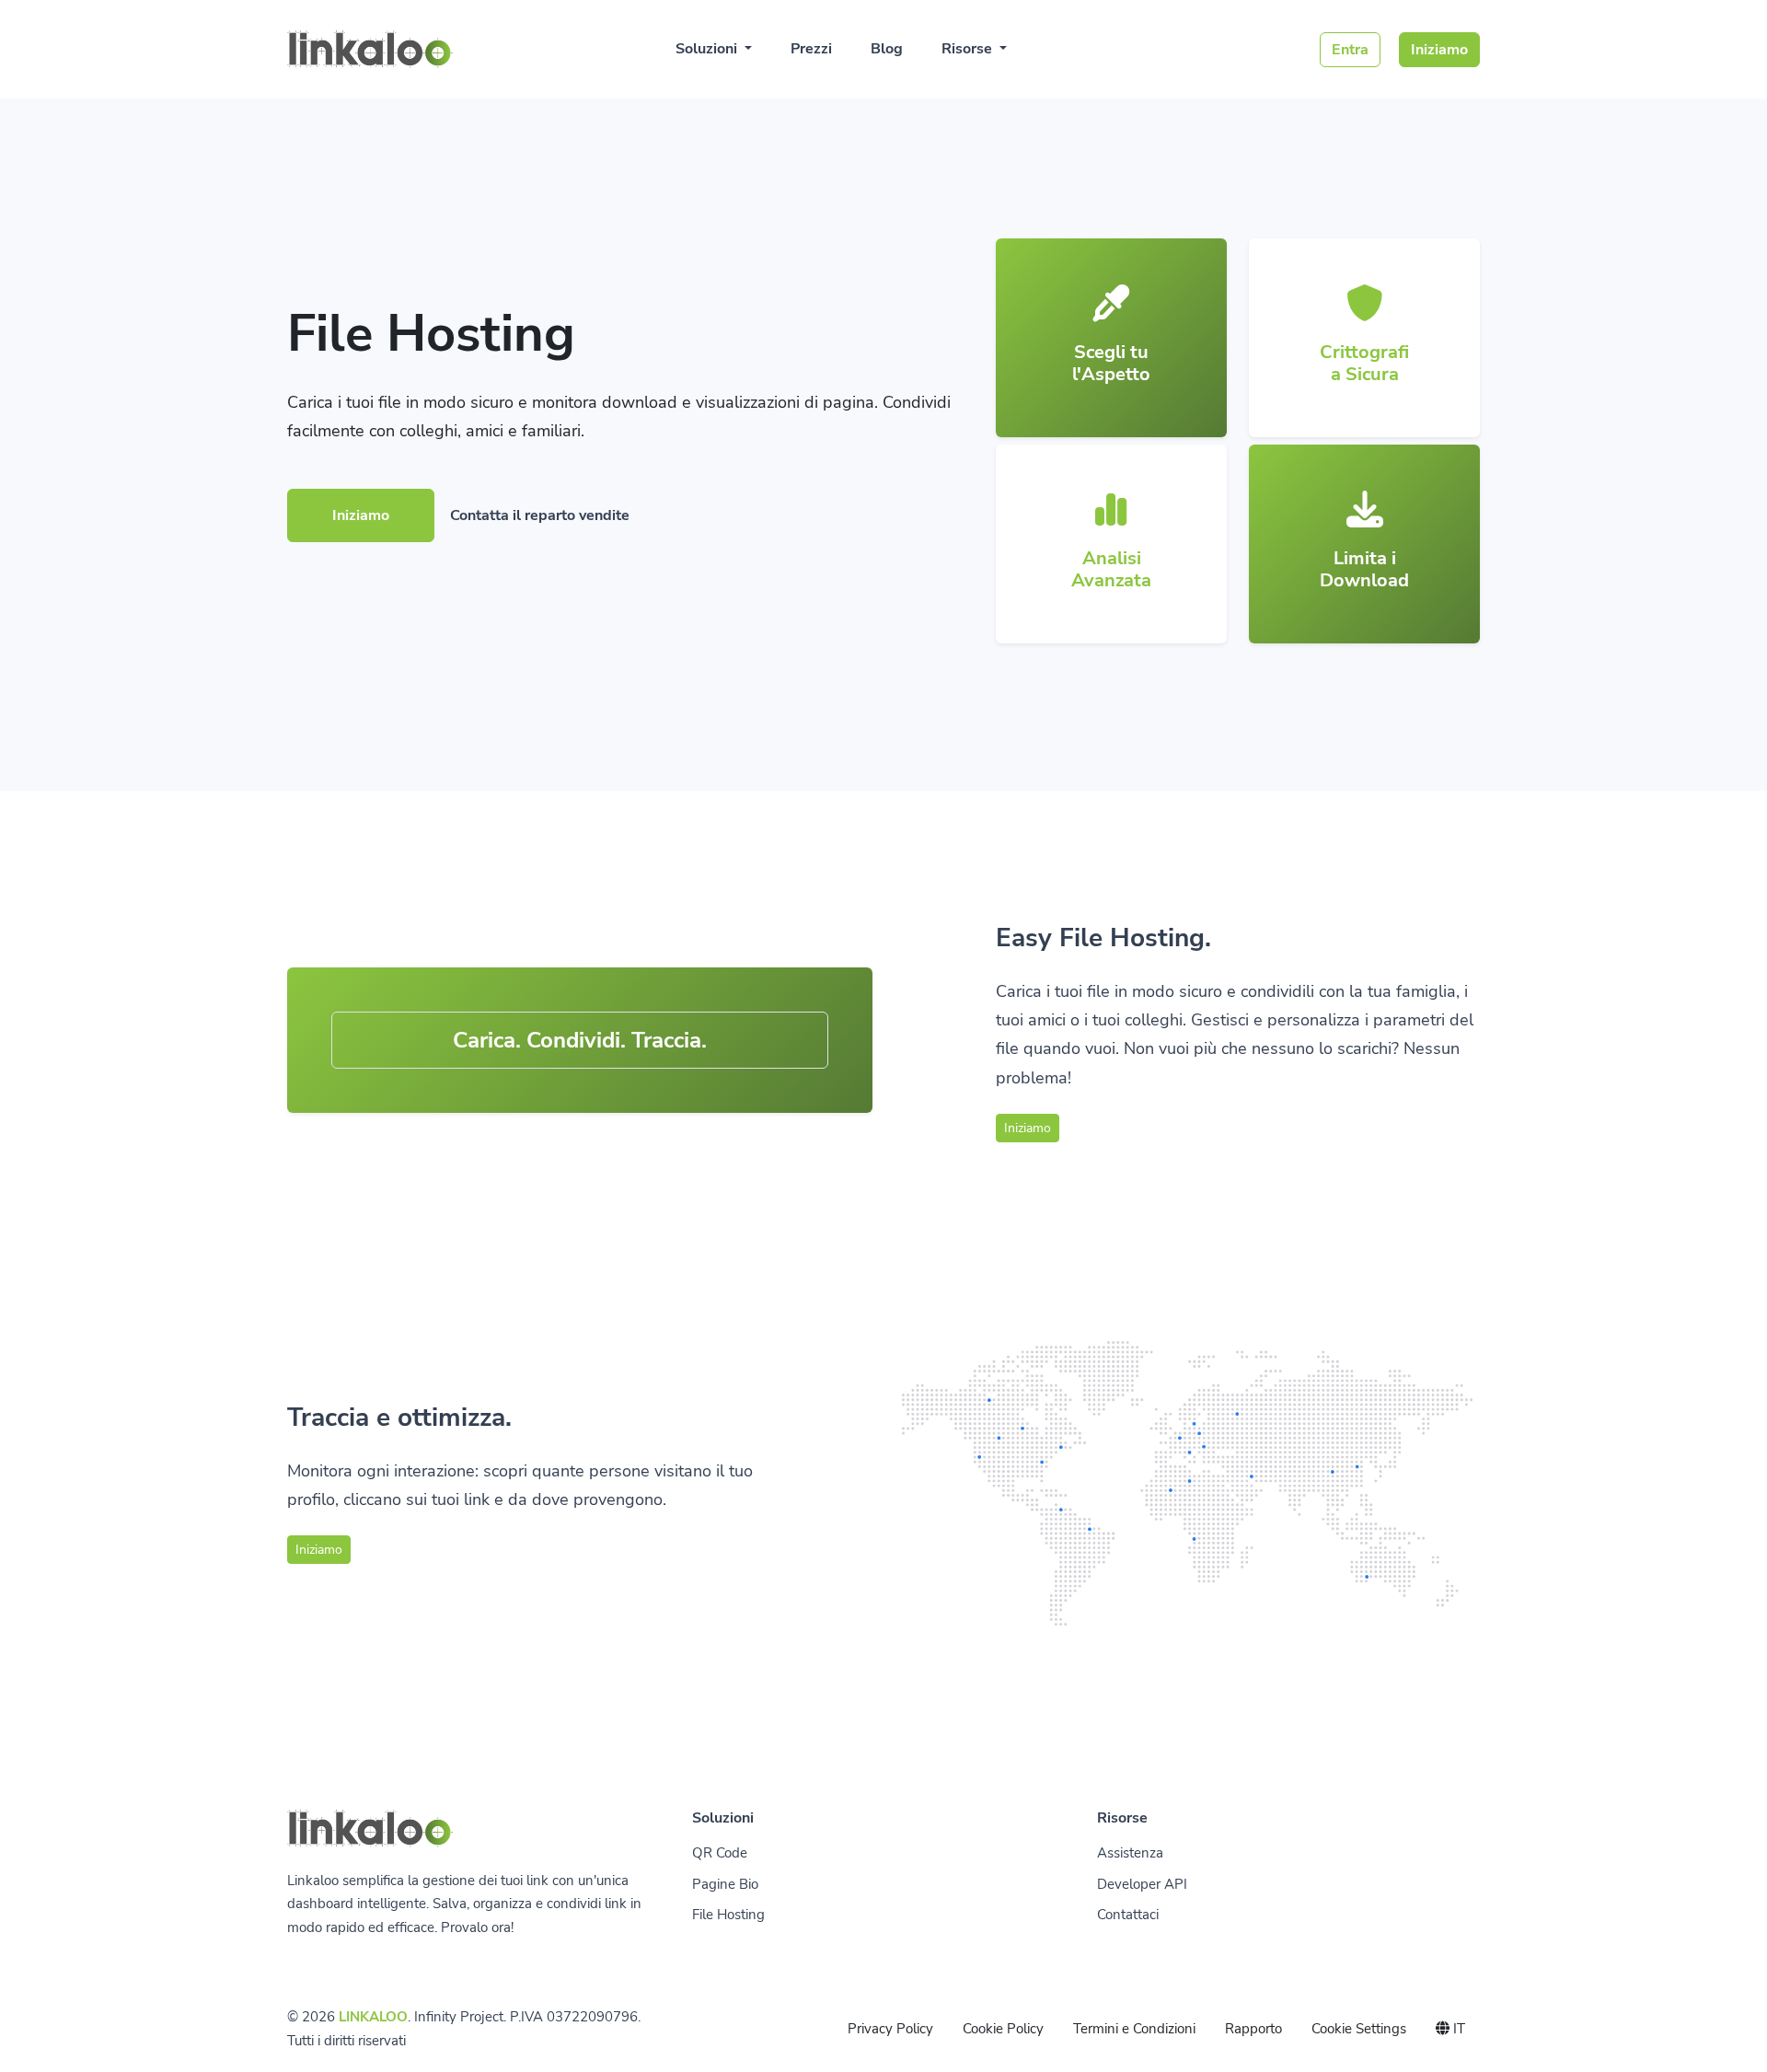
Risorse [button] (969, 49)
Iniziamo (1439, 50)
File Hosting (728, 1915)
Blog (887, 49)
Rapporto (1253, 2029)
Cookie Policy (1003, 2029)
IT (1457, 2029)
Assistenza (1130, 1853)
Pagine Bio (725, 1884)
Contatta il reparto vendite (540, 515)
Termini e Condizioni (1134, 2029)
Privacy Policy (890, 2029)
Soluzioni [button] (708, 49)
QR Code (720, 1853)
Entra (1350, 50)
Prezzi (811, 49)
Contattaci (1128, 1915)
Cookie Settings (1359, 2029)
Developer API (1142, 1884)
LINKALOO (373, 2017)
